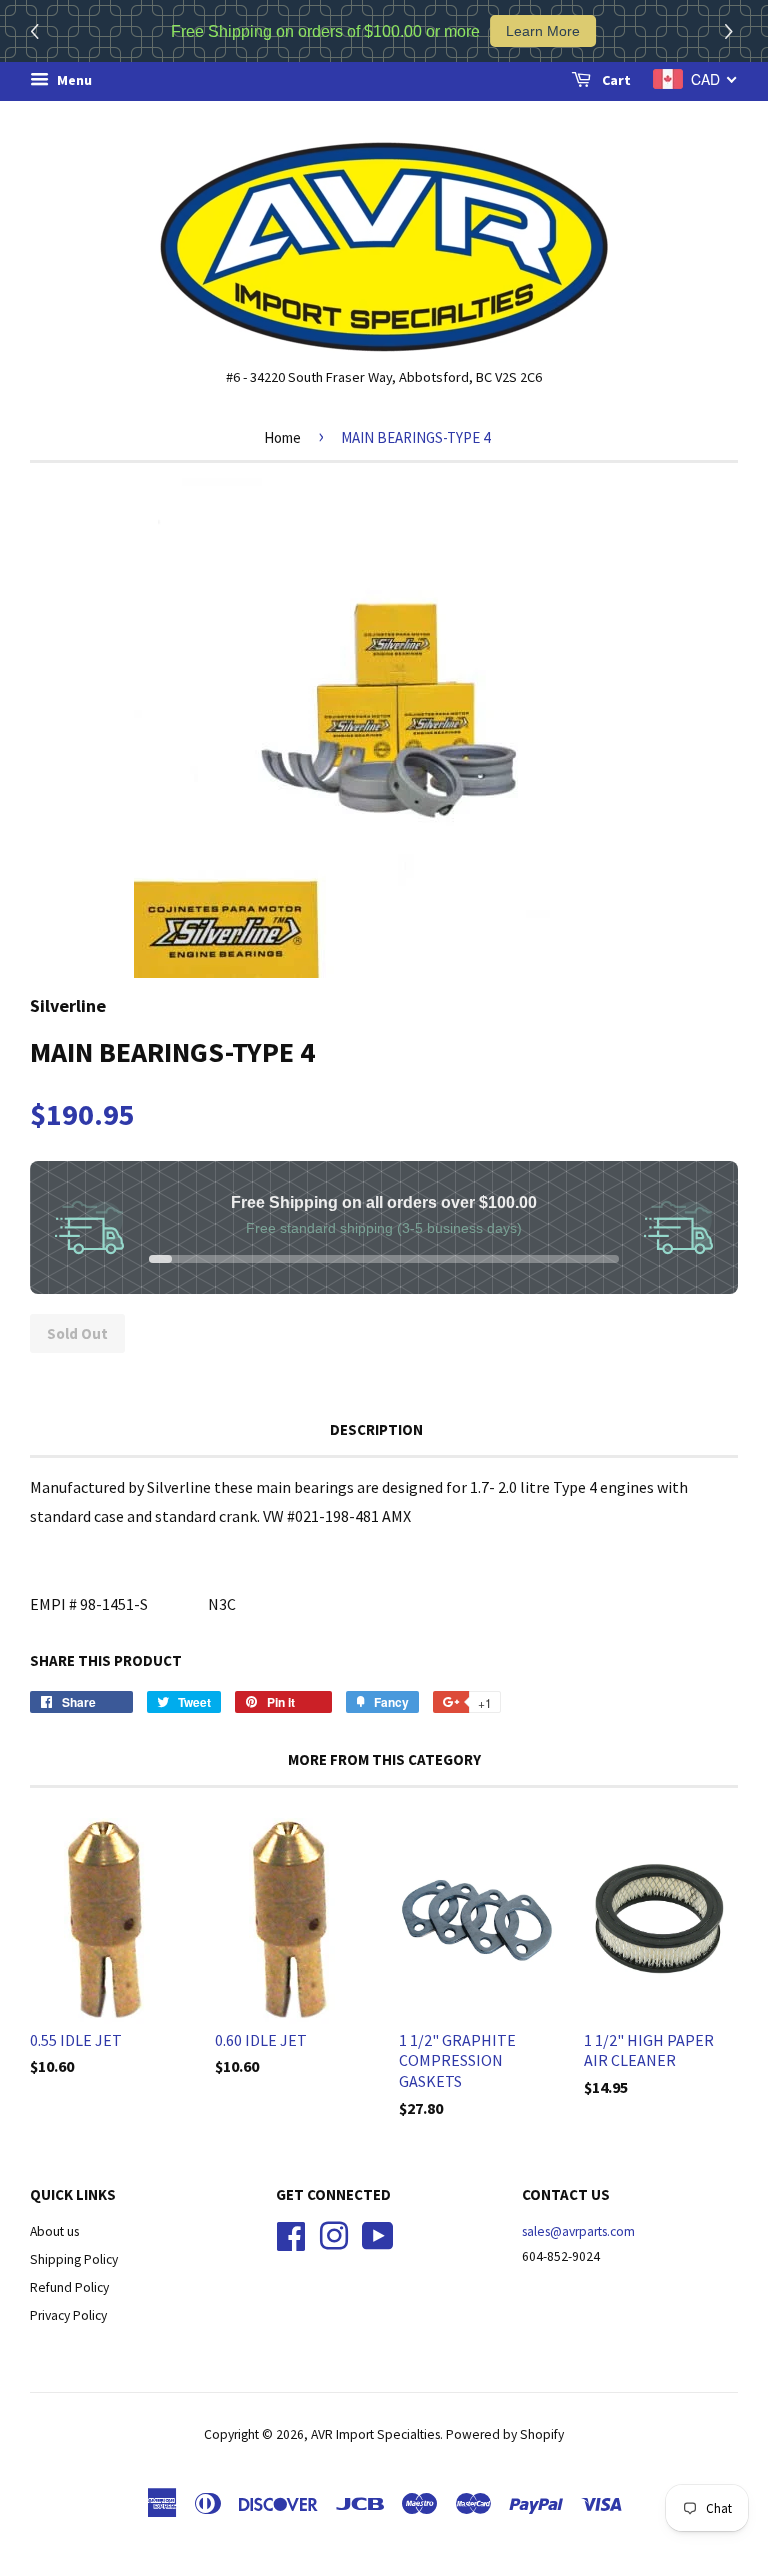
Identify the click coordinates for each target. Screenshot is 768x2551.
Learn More (543, 31)
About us (54, 2231)
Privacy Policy (68, 2315)
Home (282, 437)
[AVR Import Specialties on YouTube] (378, 2234)
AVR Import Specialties (375, 2434)
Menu (73, 80)
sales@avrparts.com (578, 2231)
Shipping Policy (74, 2259)
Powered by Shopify (505, 2434)
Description (376, 1429)
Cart (615, 80)
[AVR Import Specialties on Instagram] (334, 2234)
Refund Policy (69, 2287)
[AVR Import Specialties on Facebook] (291, 2234)
